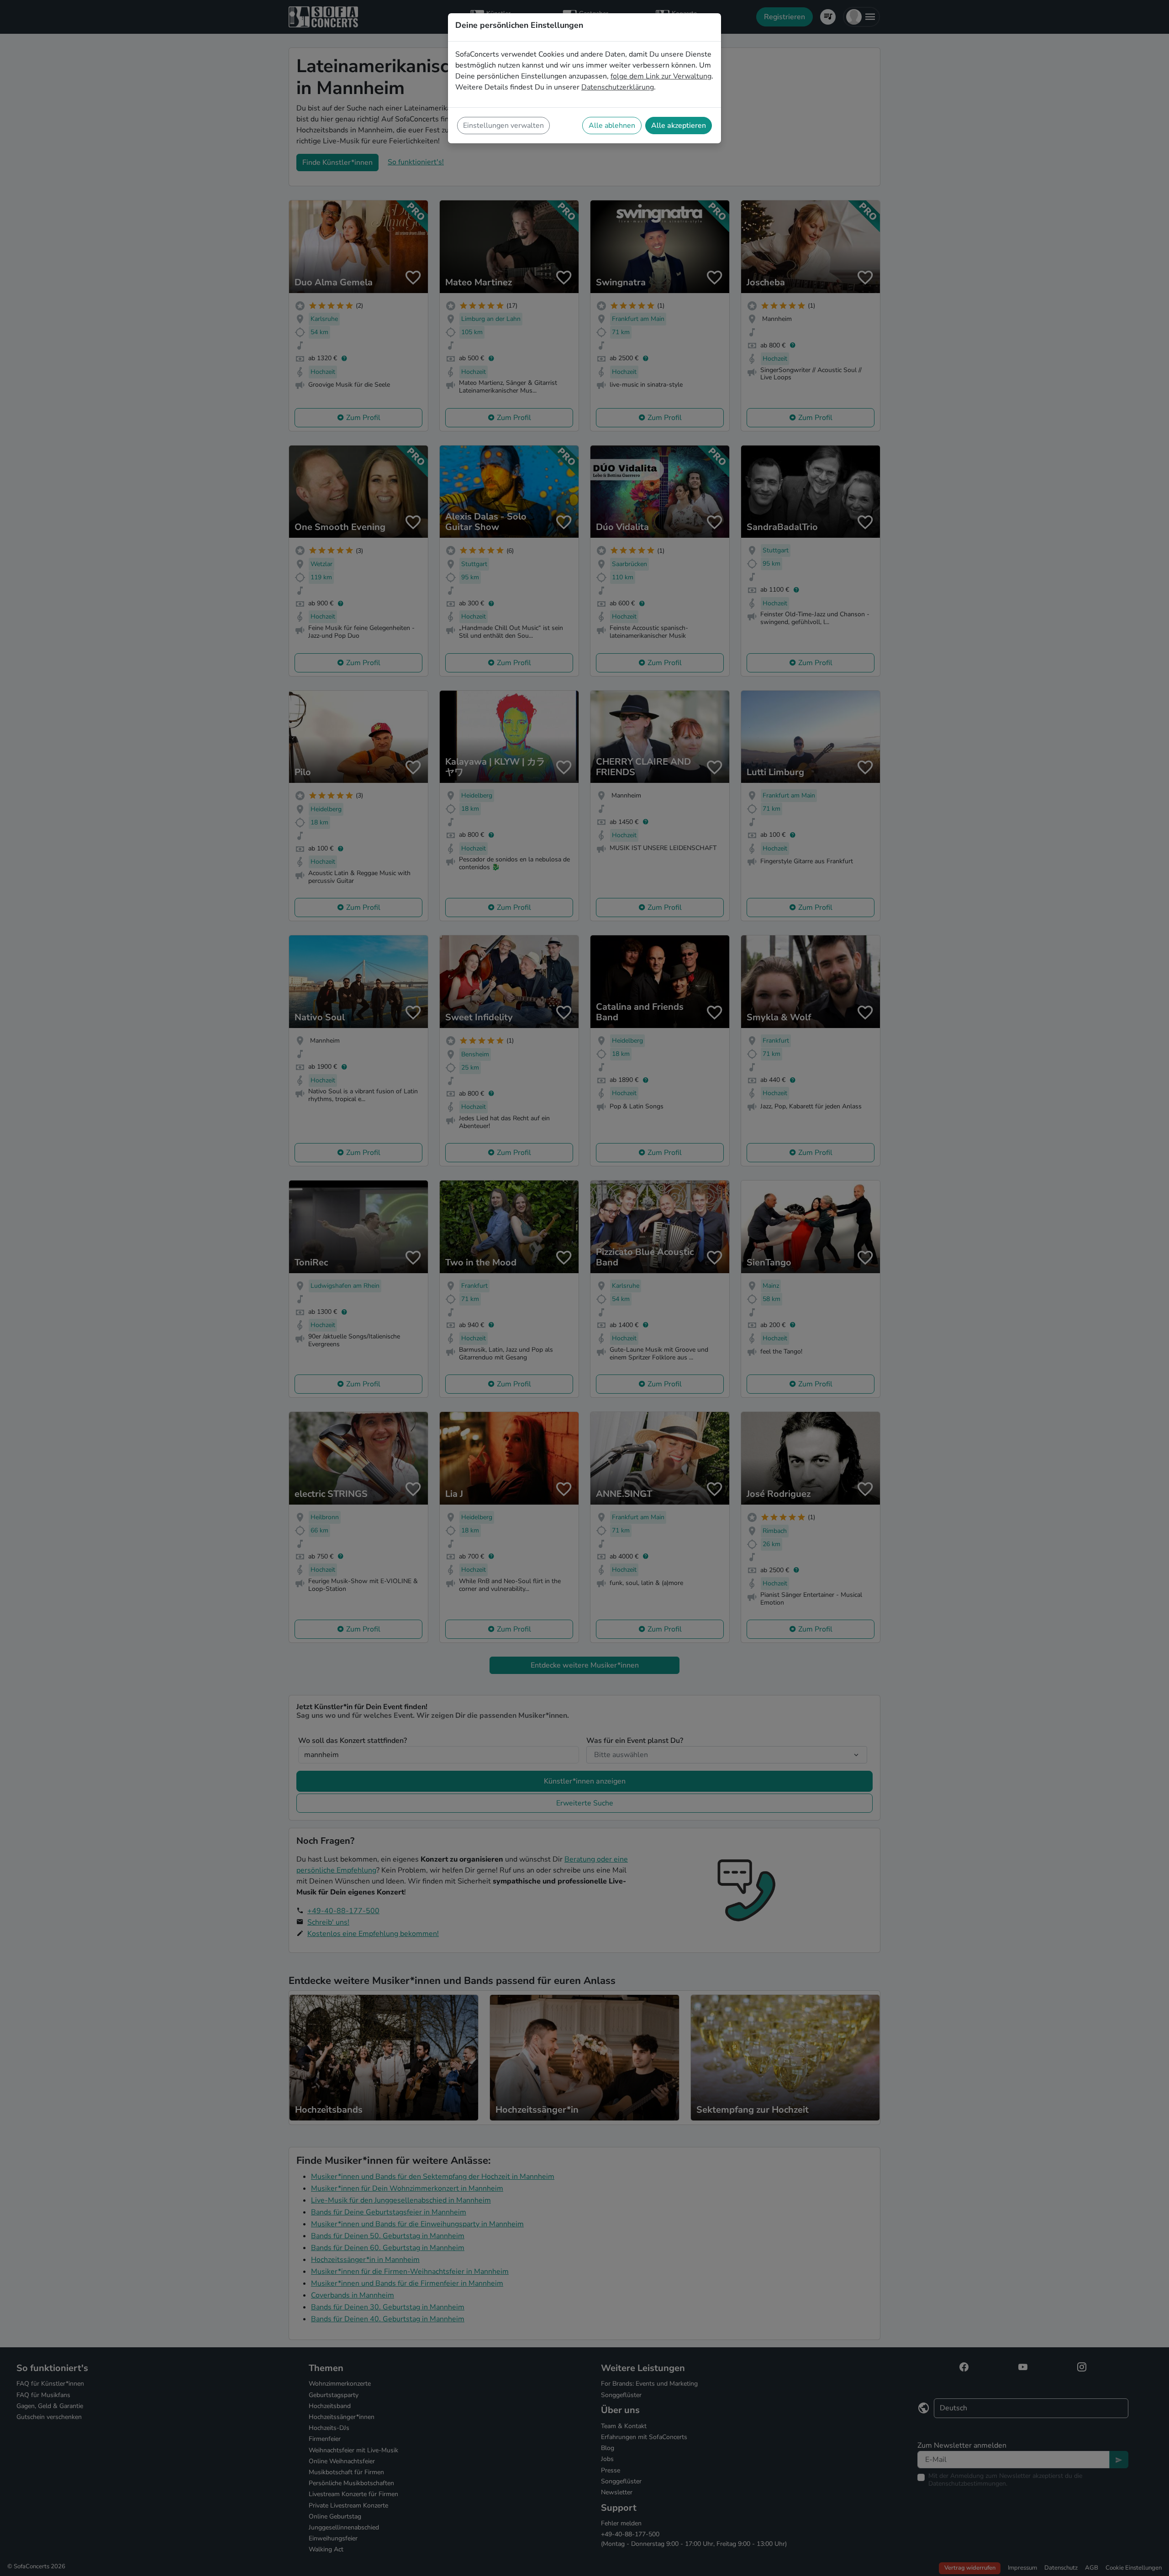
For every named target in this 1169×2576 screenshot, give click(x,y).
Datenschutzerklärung (618, 87)
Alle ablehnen (612, 126)
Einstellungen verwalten (503, 126)
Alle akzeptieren (679, 126)
